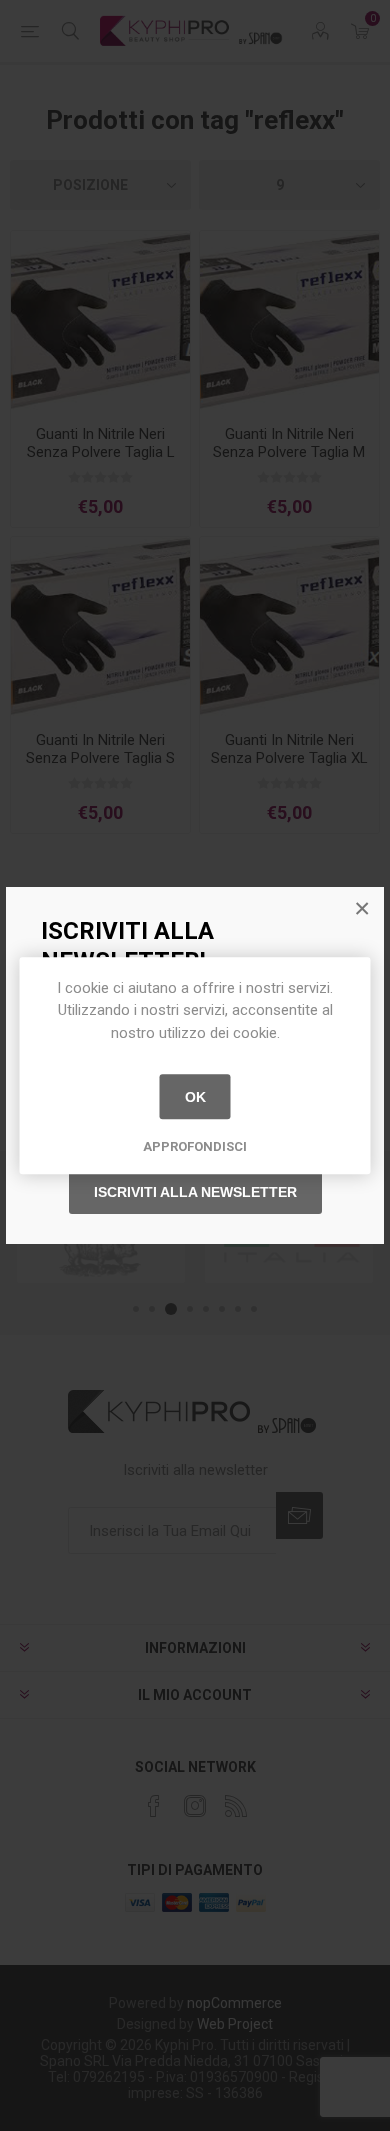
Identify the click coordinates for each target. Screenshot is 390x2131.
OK (195, 1097)
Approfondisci (195, 1146)
